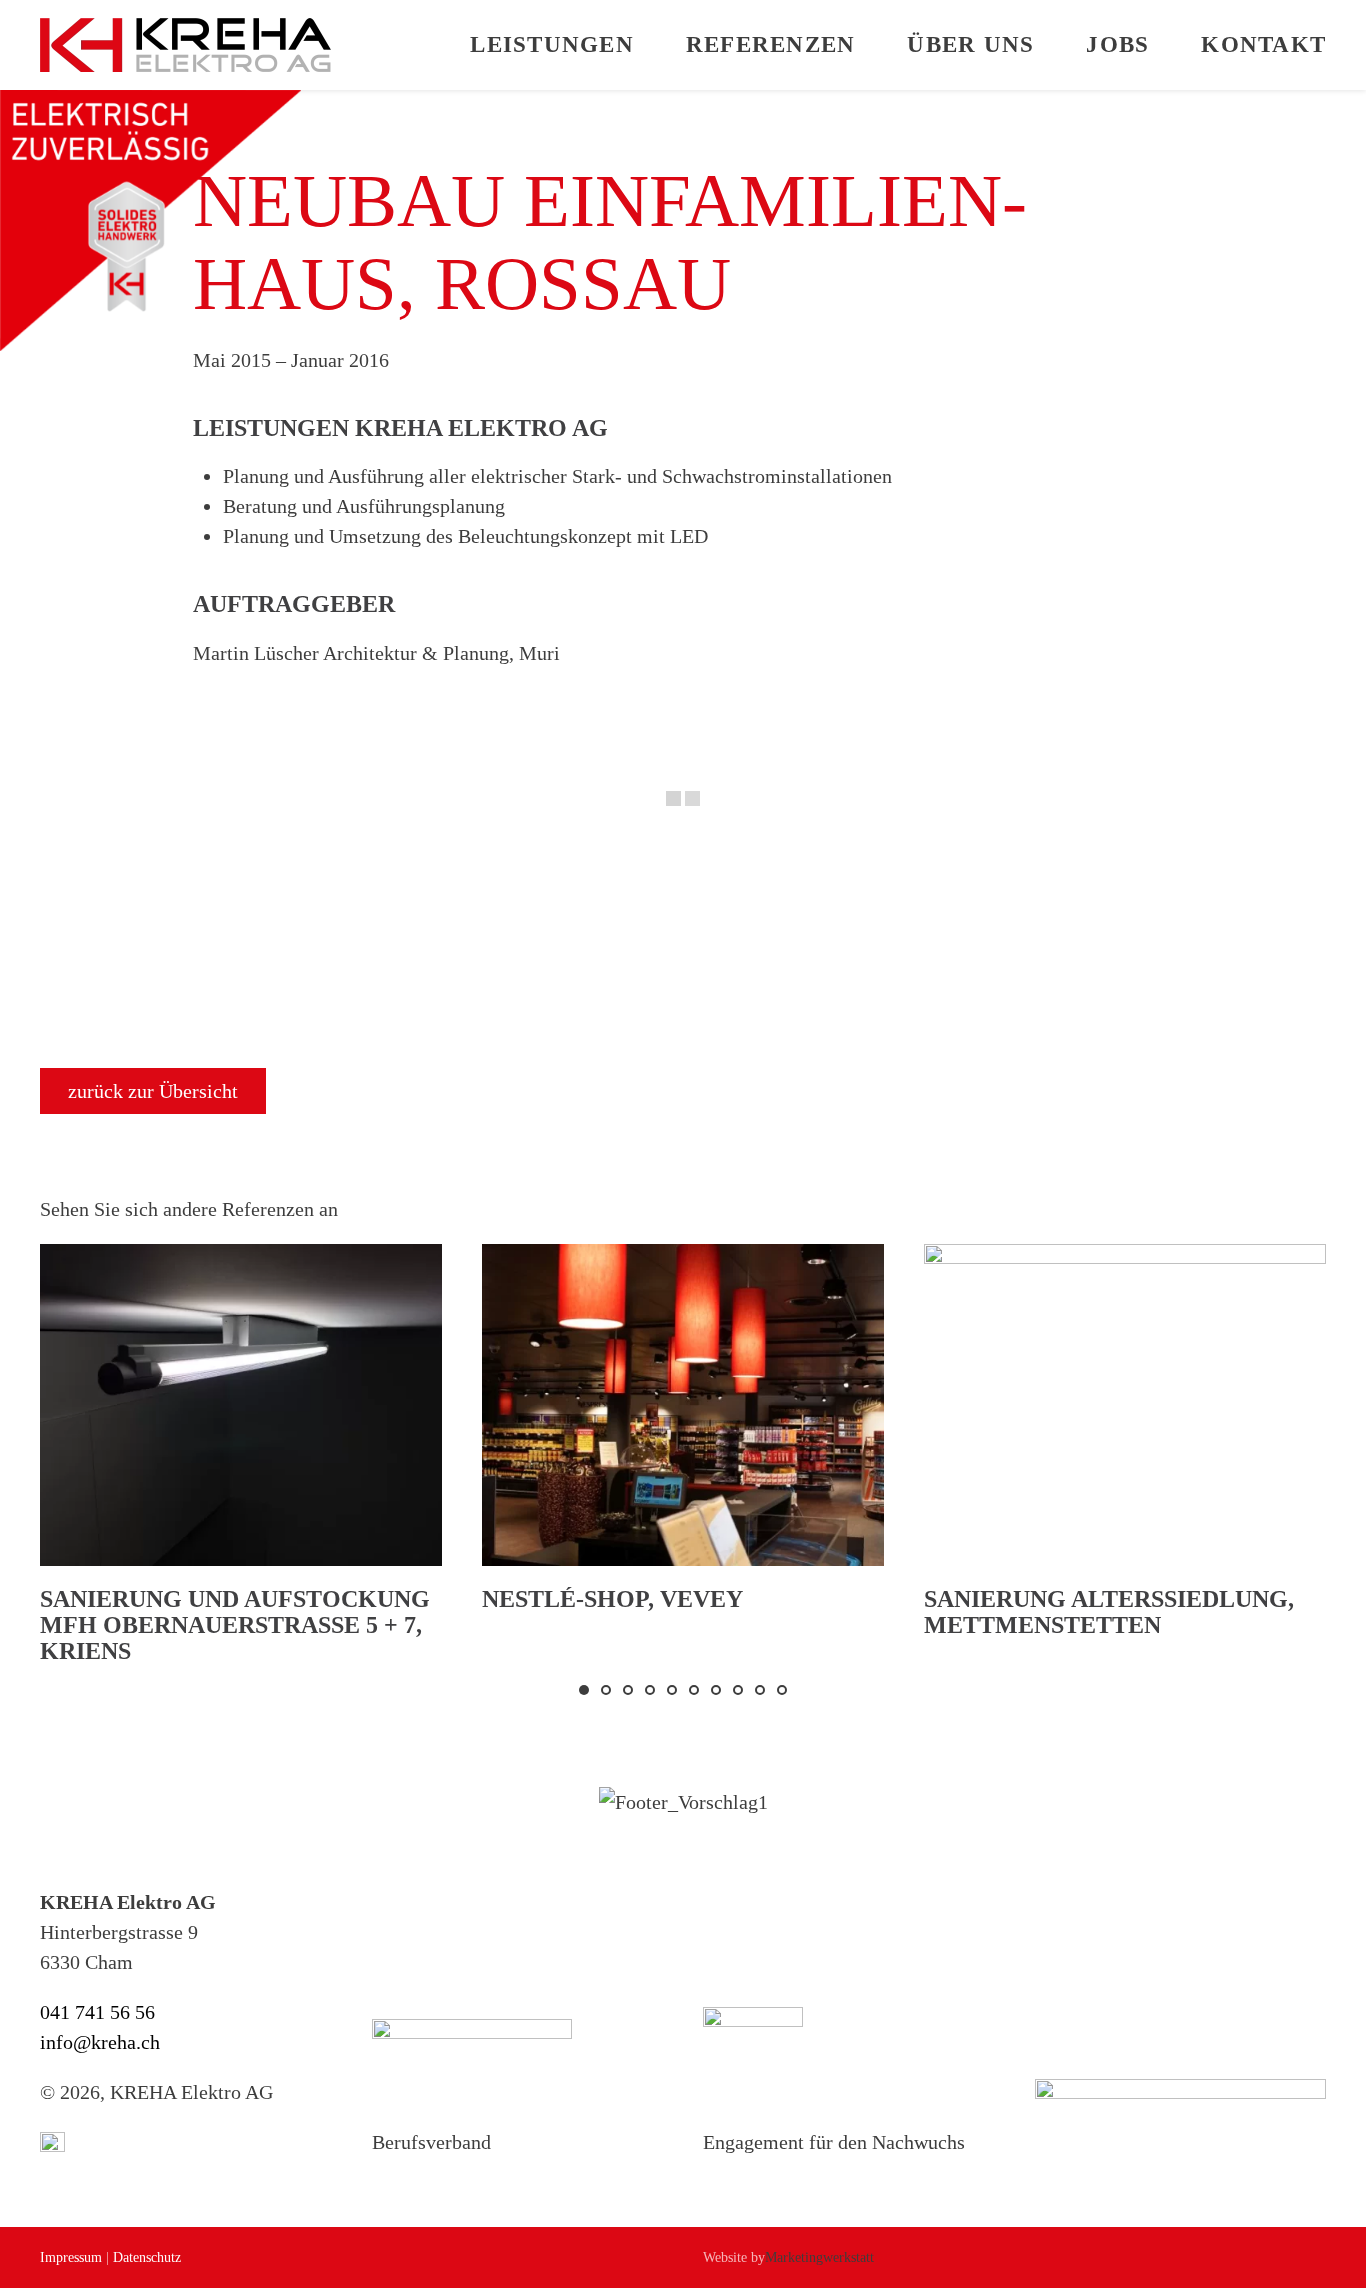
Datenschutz (147, 2257)
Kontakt (1263, 44)
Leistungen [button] (552, 44)
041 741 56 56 (97, 2012)
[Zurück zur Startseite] (185, 45)
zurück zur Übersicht (153, 1091)
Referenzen (771, 44)
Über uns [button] (970, 44)
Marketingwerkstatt (819, 2257)
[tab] (584, 1690)
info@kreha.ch (100, 2042)
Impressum (71, 2257)
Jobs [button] (1117, 44)
